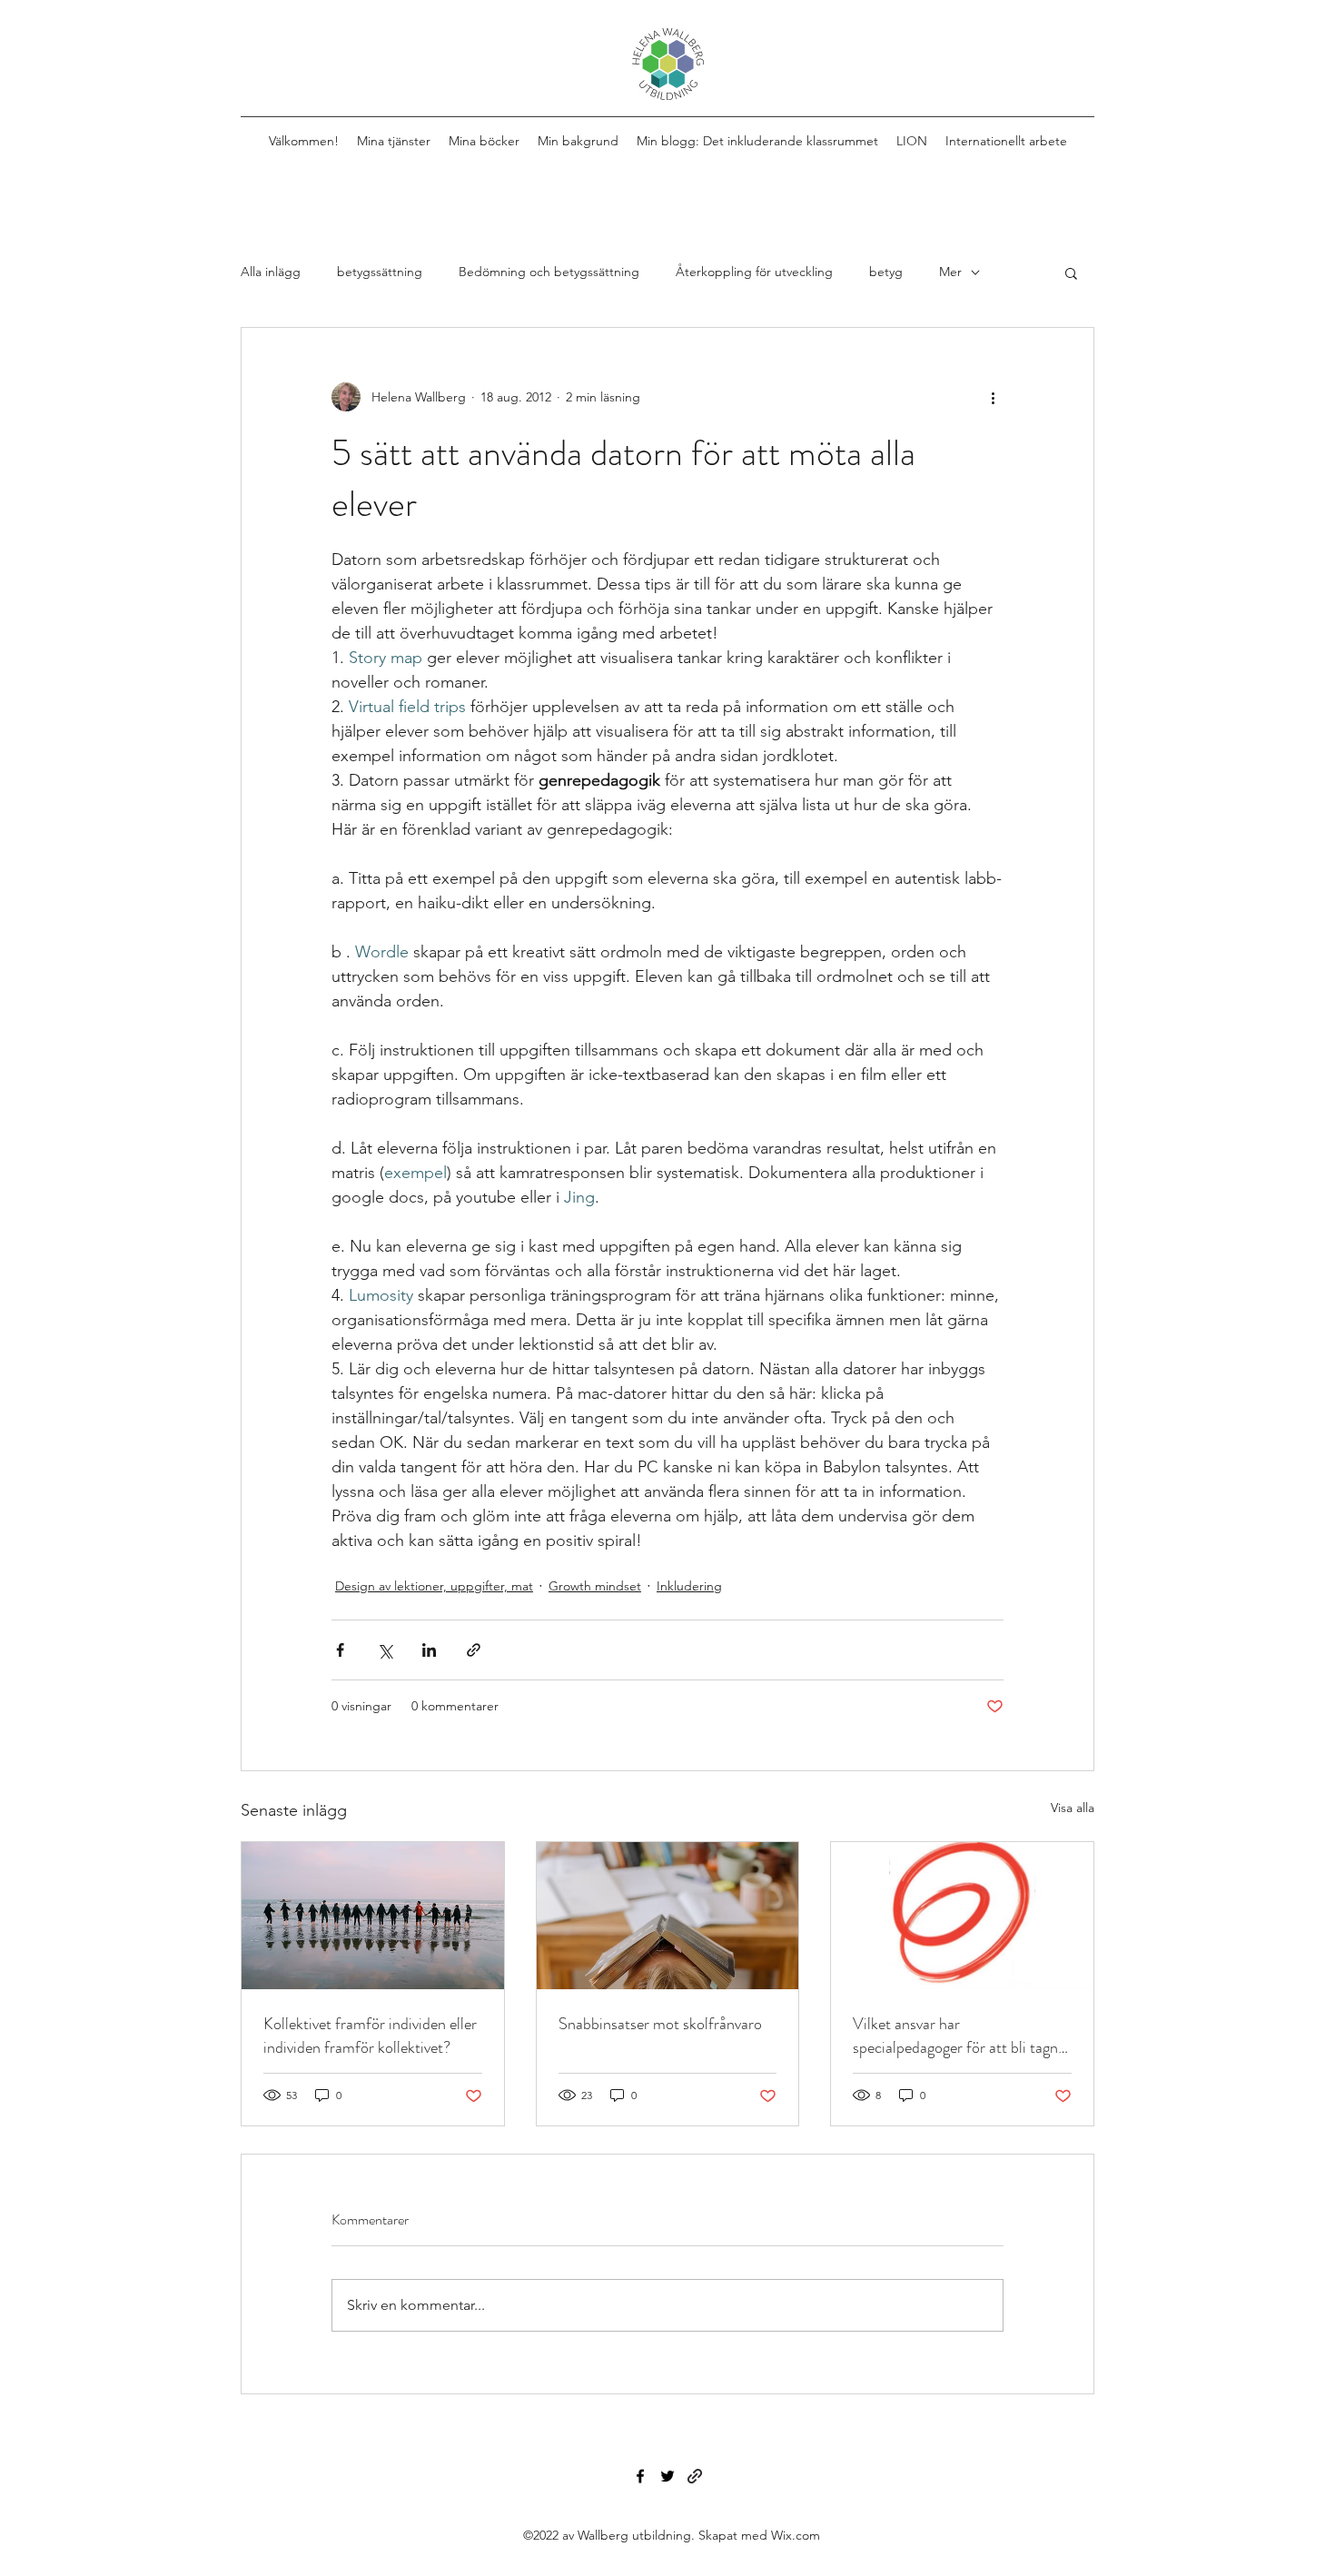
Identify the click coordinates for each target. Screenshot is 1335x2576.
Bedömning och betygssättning (549, 272)
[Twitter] (667, 2476)
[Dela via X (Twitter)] (385, 1650)
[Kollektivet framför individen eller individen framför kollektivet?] (373, 1916)
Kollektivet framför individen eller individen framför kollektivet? (370, 2036)
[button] (1071, 272)
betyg (886, 272)
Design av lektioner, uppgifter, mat (434, 1586)
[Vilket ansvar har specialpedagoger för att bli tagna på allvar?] (962, 1916)
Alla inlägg (271, 272)
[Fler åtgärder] (993, 397)
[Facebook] (640, 2476)
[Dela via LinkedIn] (429, 1650)
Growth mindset (595, 1586)
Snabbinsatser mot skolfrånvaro (660, 2024)
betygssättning (380, 272)
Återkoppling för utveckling (754, 272)
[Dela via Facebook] (340, 1650)
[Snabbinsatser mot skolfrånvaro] (668, 1916)
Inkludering (689, 1586)
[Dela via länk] (474, 1650)
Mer (950, 272)
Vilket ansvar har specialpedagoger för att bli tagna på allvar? (959, 2036)
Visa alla (1073, 1808)
